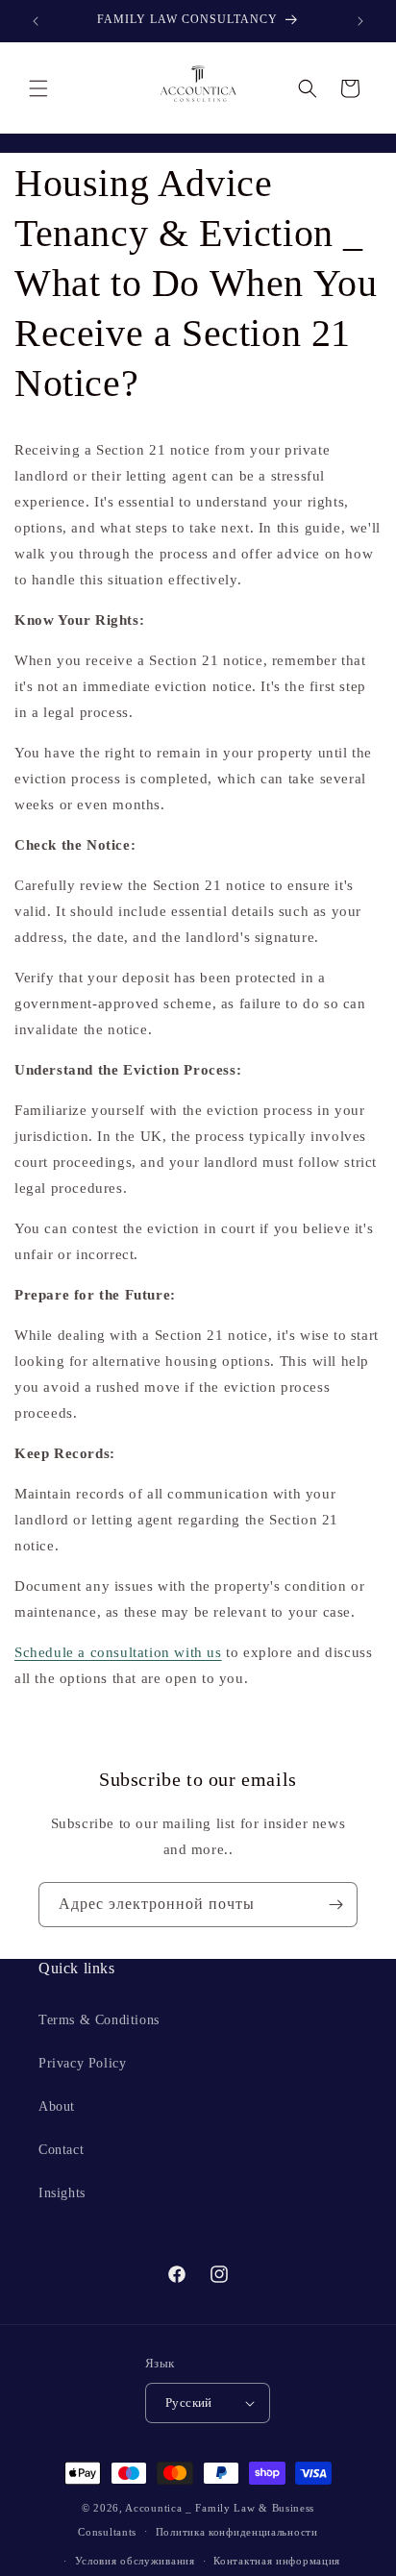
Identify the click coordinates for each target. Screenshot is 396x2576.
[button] (38, 88)
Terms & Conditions (99, 2020)
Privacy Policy (82, 2063)
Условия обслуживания (135, 2561)
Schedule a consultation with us (118, 1652)
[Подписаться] (335, 1905)
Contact (61, 2150)
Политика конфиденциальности (237, 2532)
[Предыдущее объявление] (36, 21)
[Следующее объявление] (360, 21)
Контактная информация (277, 2561)
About (57, 2106)
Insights (62, 2193)
